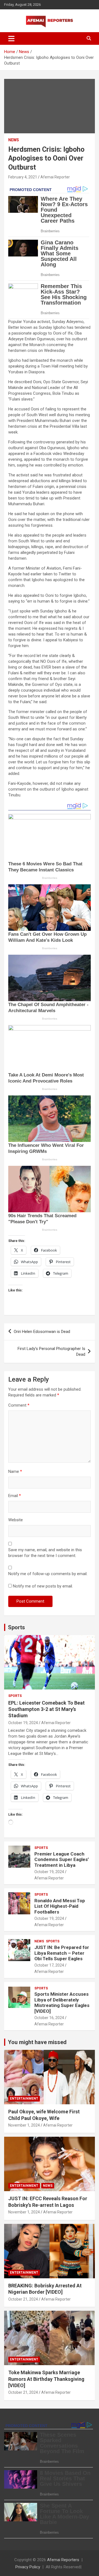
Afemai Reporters (63, 2560)
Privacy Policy (28, 2567)
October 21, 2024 (23, 2299)
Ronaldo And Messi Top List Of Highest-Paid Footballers (60, 1906)
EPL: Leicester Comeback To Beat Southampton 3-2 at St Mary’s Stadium (46, 1709)
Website (16, 1520)
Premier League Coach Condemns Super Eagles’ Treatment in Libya (62, 1859)
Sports (16, 1627)
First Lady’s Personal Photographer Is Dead (51, 1351)
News (14, 140)
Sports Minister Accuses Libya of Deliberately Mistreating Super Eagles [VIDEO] (62, 2002)
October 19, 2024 (23, 1723)
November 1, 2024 (24, 2125)
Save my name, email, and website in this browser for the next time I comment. (45, 1553)
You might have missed (37, 2042)
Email (15, 1496)
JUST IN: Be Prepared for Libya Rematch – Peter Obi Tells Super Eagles (62, 1953)
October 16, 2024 (49, 2018)
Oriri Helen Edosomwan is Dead (42, 1332)
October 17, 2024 (49, 1965)
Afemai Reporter (55, 177)
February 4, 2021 (23, 177)
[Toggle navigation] (11, 38)
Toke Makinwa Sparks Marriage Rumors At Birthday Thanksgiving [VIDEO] (46, 2379)
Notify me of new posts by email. (43, 1586)
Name (15, 1471)
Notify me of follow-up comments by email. (48, 1574)
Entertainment (24, 2099)
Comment (19, 1405)
